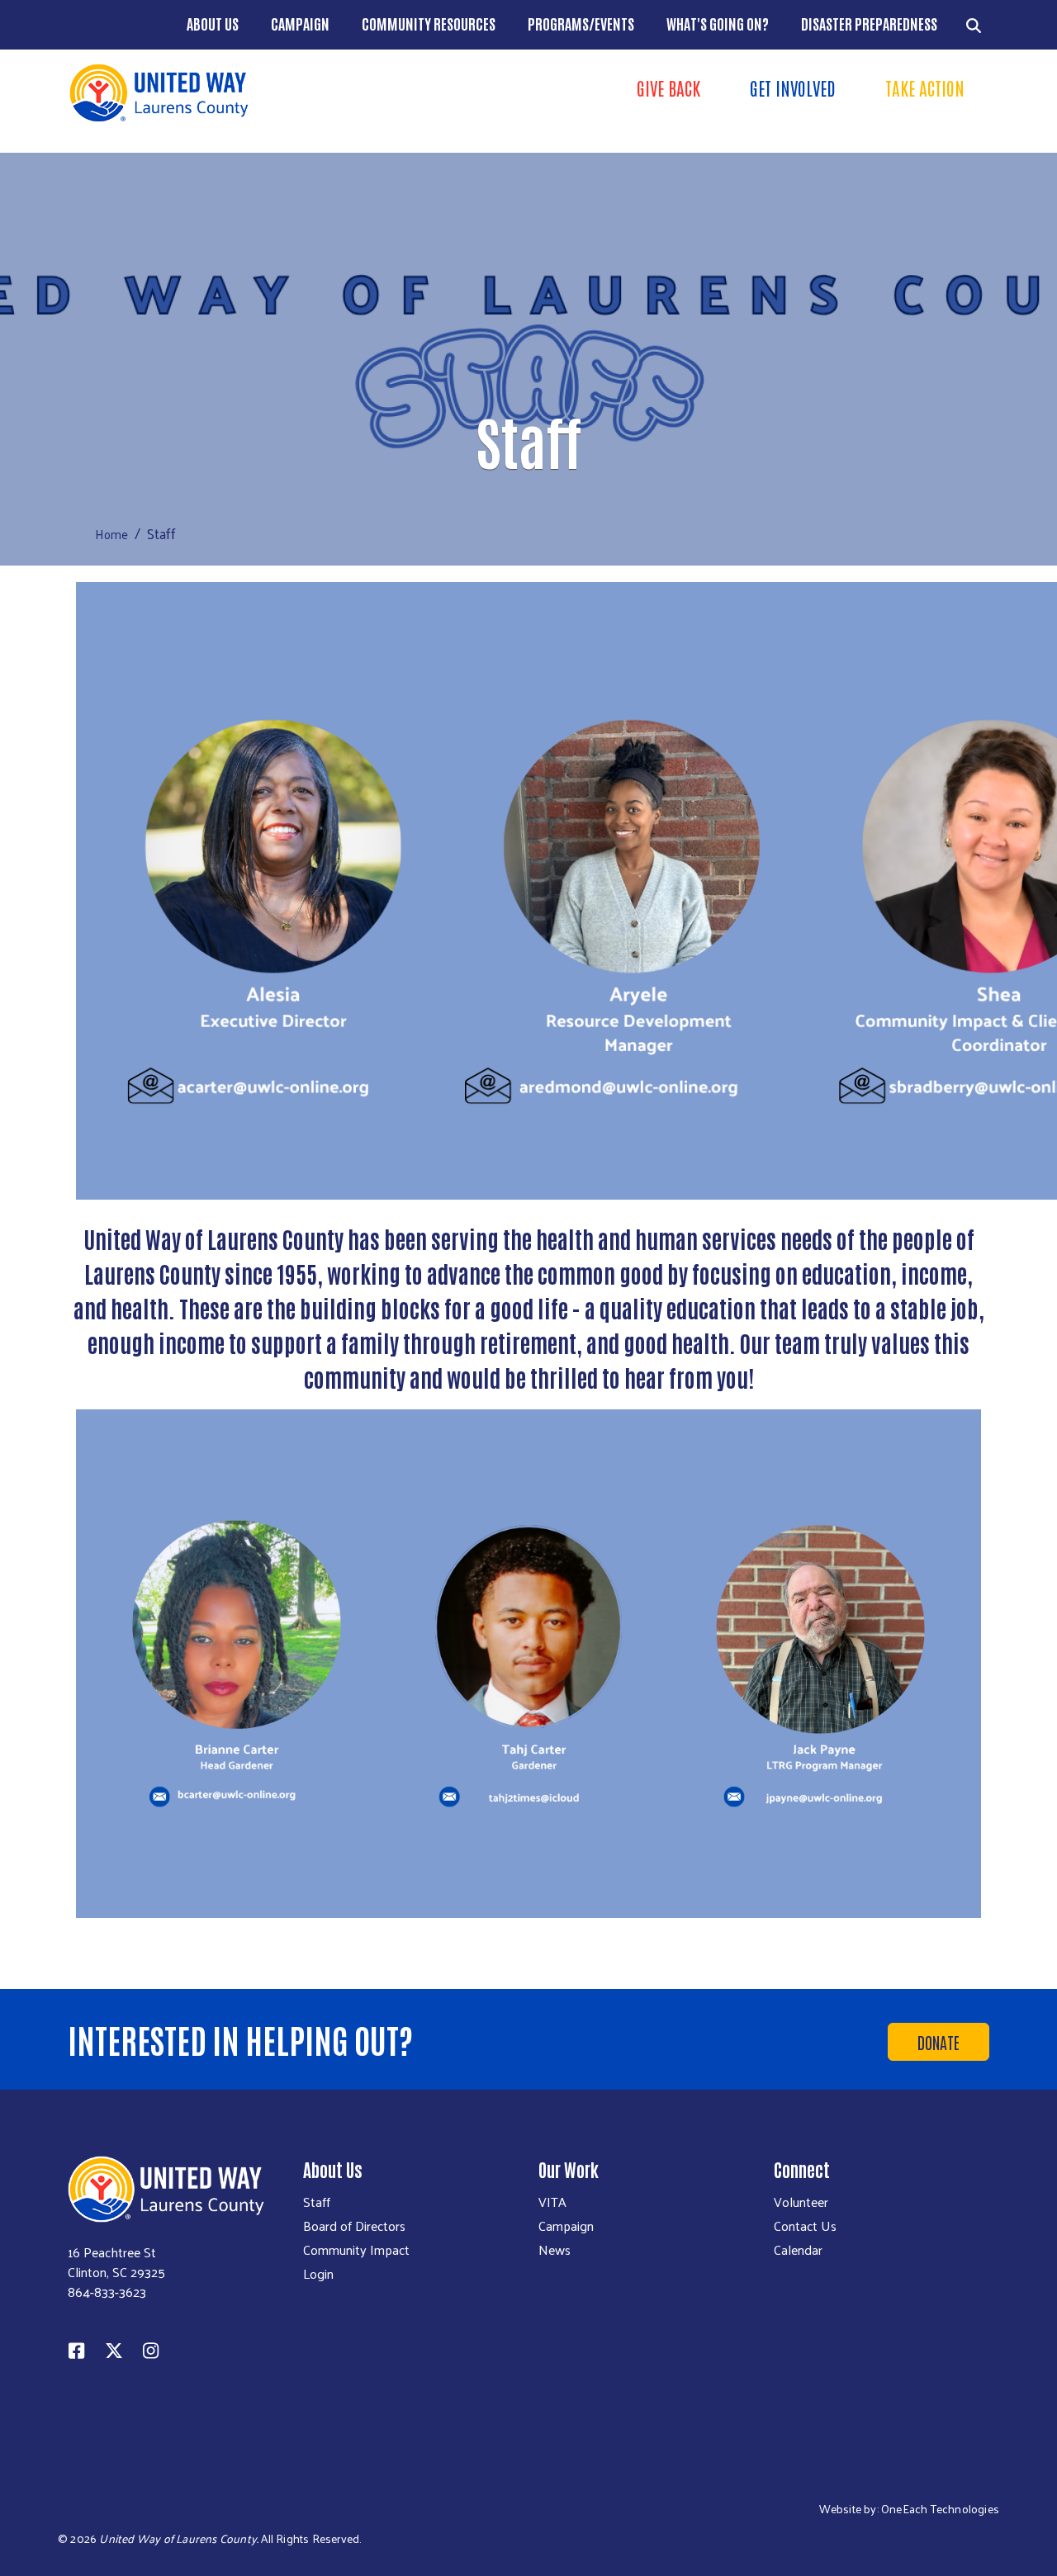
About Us (213, 23)
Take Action (925, 88)
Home (111, 534)
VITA (552, 2202)
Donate (939, 2042)
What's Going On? (718, 23)
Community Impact (356, 2250)
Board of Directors (354, 2226)
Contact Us (805, 2226)
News (555, 2250)
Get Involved (793, 88)
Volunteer (801, 2202)
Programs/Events (581, 23)
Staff (317, 2202)
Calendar (798, 2250)
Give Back (668, 88)
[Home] (293, 93)
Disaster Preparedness (869, 23)
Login (318, 2274)
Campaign (300, 23)
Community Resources (429, 23)
